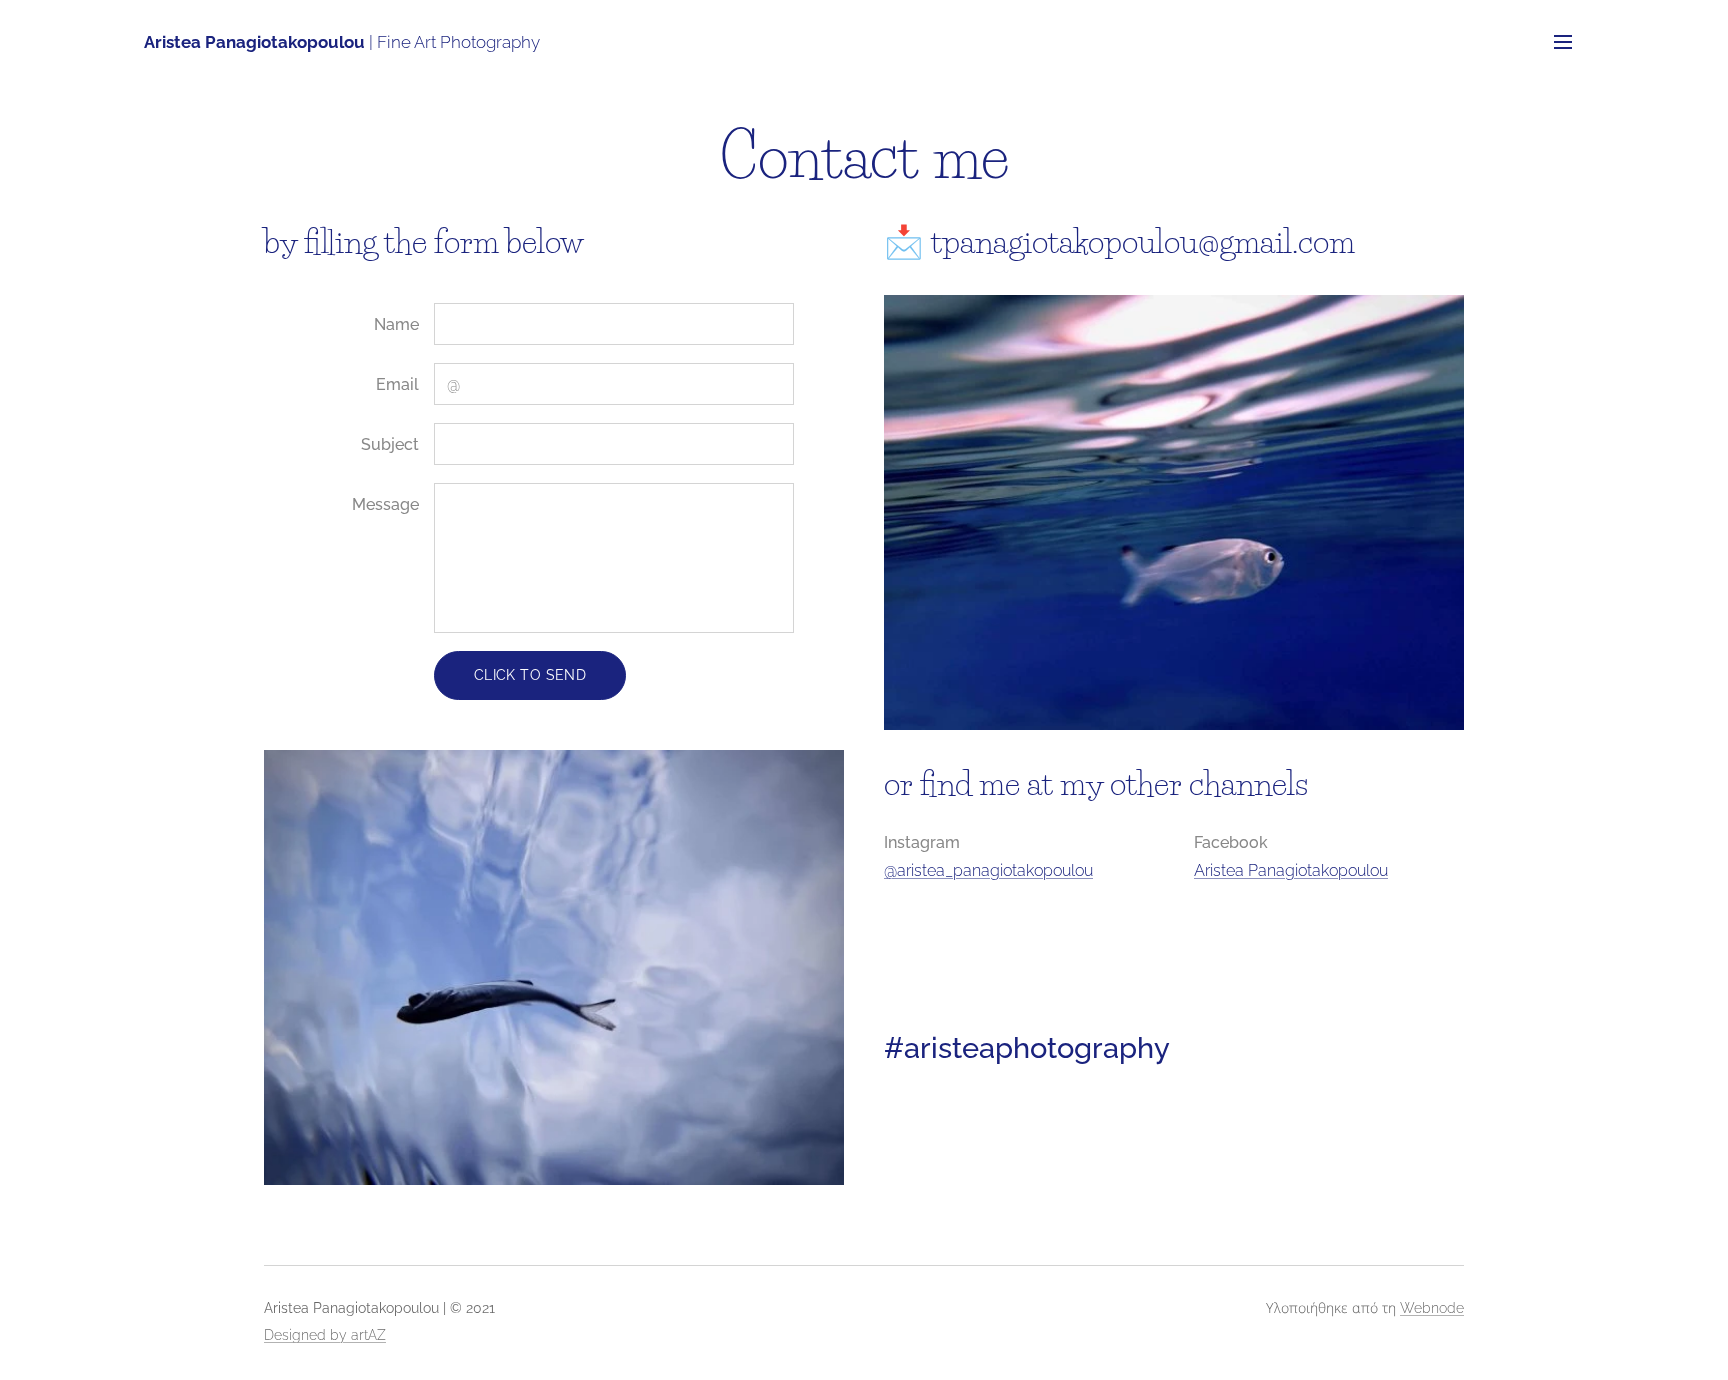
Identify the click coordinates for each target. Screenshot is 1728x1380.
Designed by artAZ (325, 1335)
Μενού (1569, 41)
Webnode (1432, 1308)
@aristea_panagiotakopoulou (988, 870)
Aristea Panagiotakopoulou (1291, 870)
